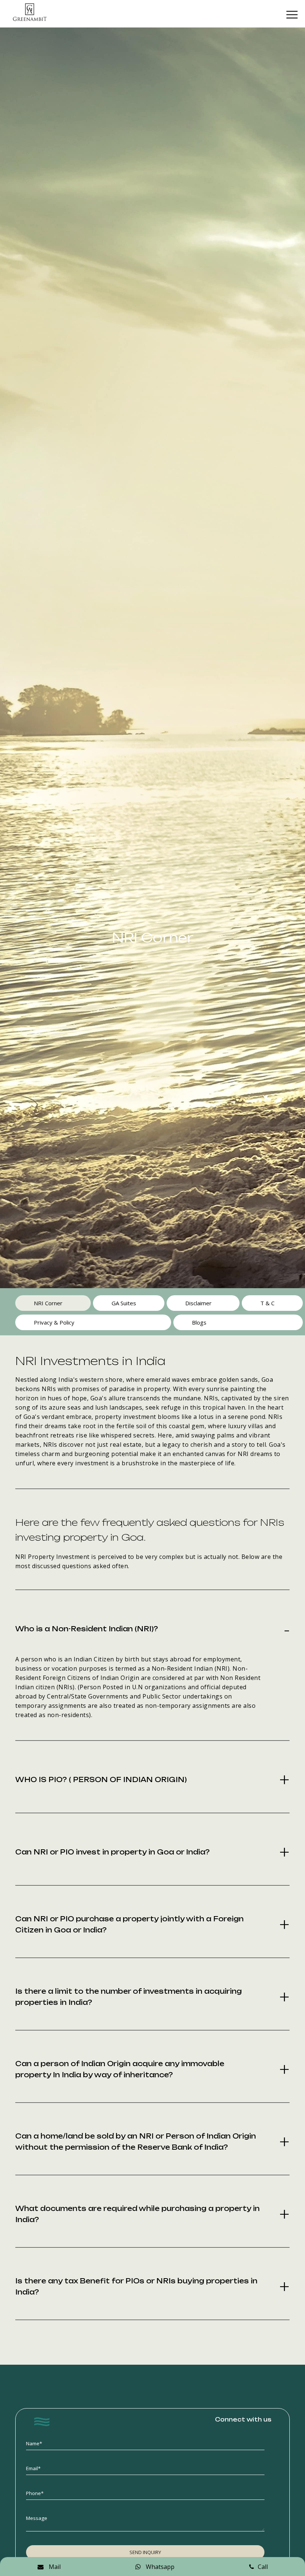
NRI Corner (48, 1303)
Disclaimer (198, 1303)
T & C (267, 1303)
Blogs (199, 1322)
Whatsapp (159, 2567)
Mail (54, 2567)
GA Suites (124, 1303)
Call (263, 2567)
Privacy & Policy (54, 1322)
